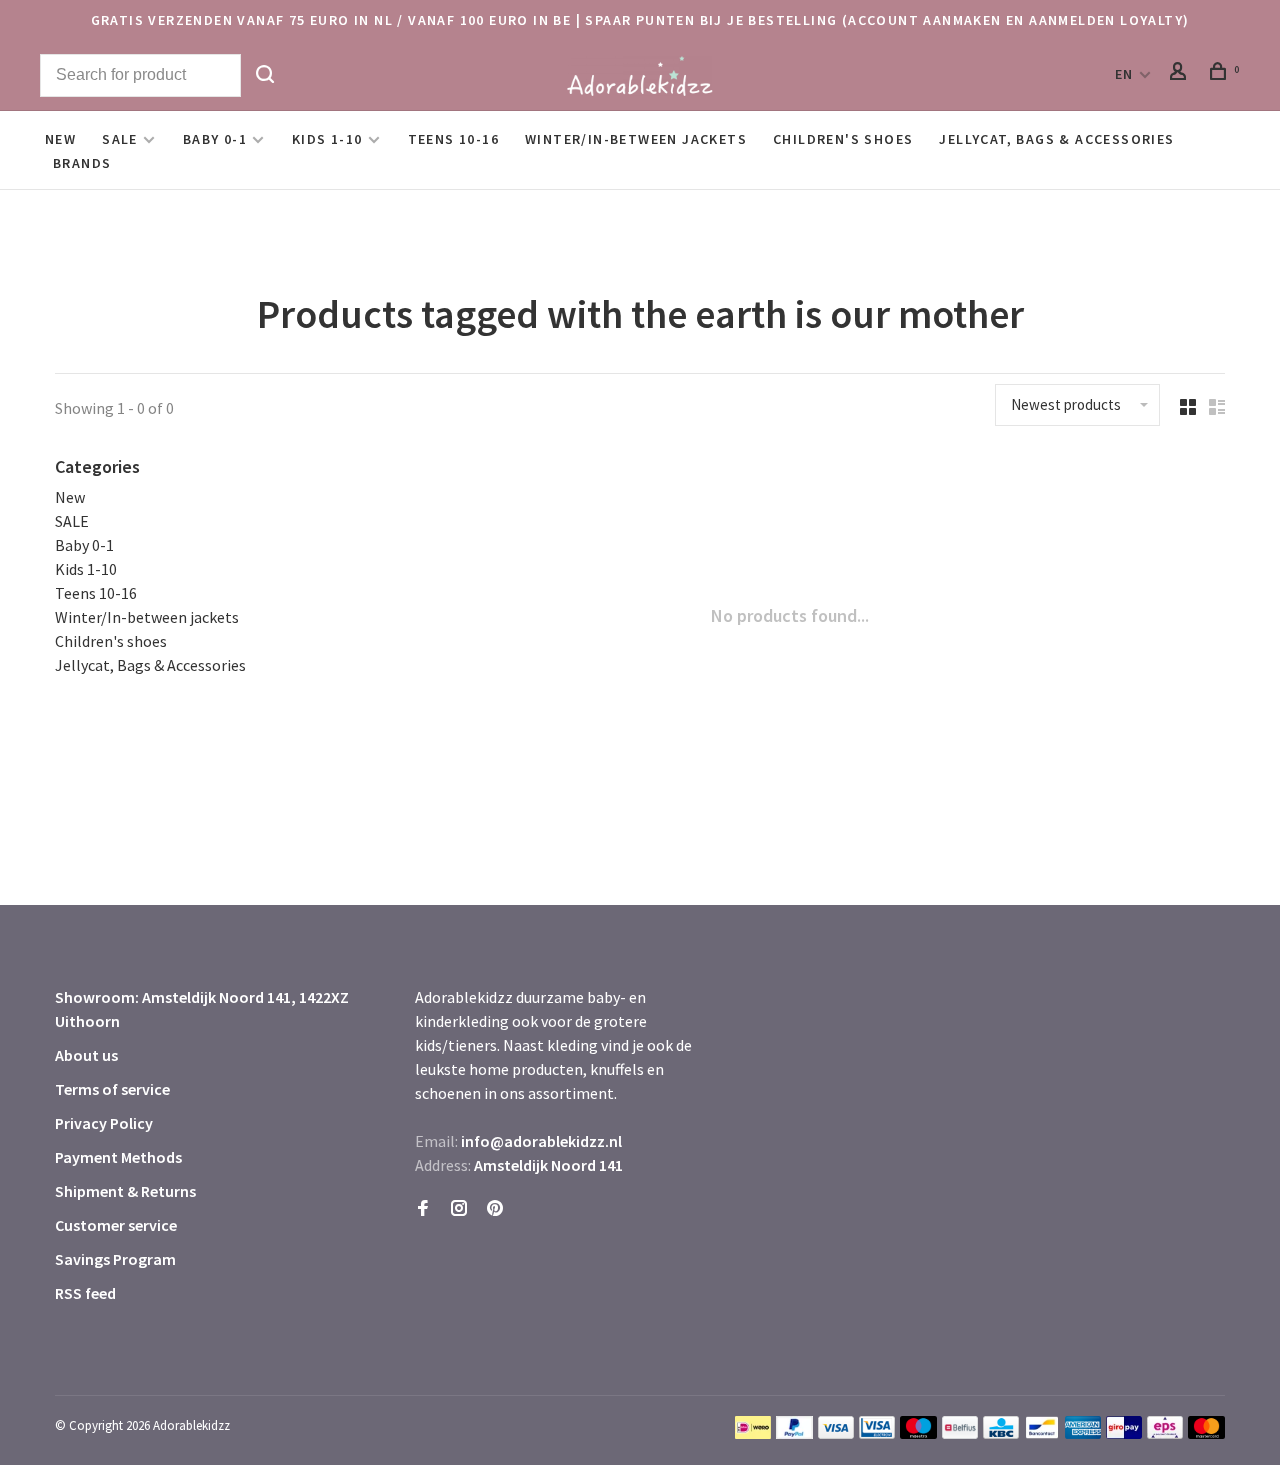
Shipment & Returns (125, 1191)
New (60, 139)
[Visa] (836, 1433)
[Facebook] (423, 1209)
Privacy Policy (104, 1123)
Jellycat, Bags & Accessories (1056, 139)
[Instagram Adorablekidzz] (459, 1209)
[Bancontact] (1042, 1433)
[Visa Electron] (877, 1433)
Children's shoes (843, 139)
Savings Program (115, 1259)
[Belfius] (960, 1433)
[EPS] (1165, 1433)
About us (86, 1055)
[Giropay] (1124, 1433)
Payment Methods (118, 1157)
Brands (82, 163)
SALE (120, 139)
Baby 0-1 (215, 139)
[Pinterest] (495, 1209)
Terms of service (112, 1089)
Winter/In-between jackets (636, 139)
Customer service (116, 1225)
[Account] (1181, 74)
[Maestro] (918, 1433)
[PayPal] (794, 1433)
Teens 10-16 (453, 139)
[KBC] (1001, 1433)
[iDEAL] (753, 1433)
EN (1124, 74)
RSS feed (85, 1293)
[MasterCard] (1206, 1433)
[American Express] (1083, 1433)
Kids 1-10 (327, 139)
